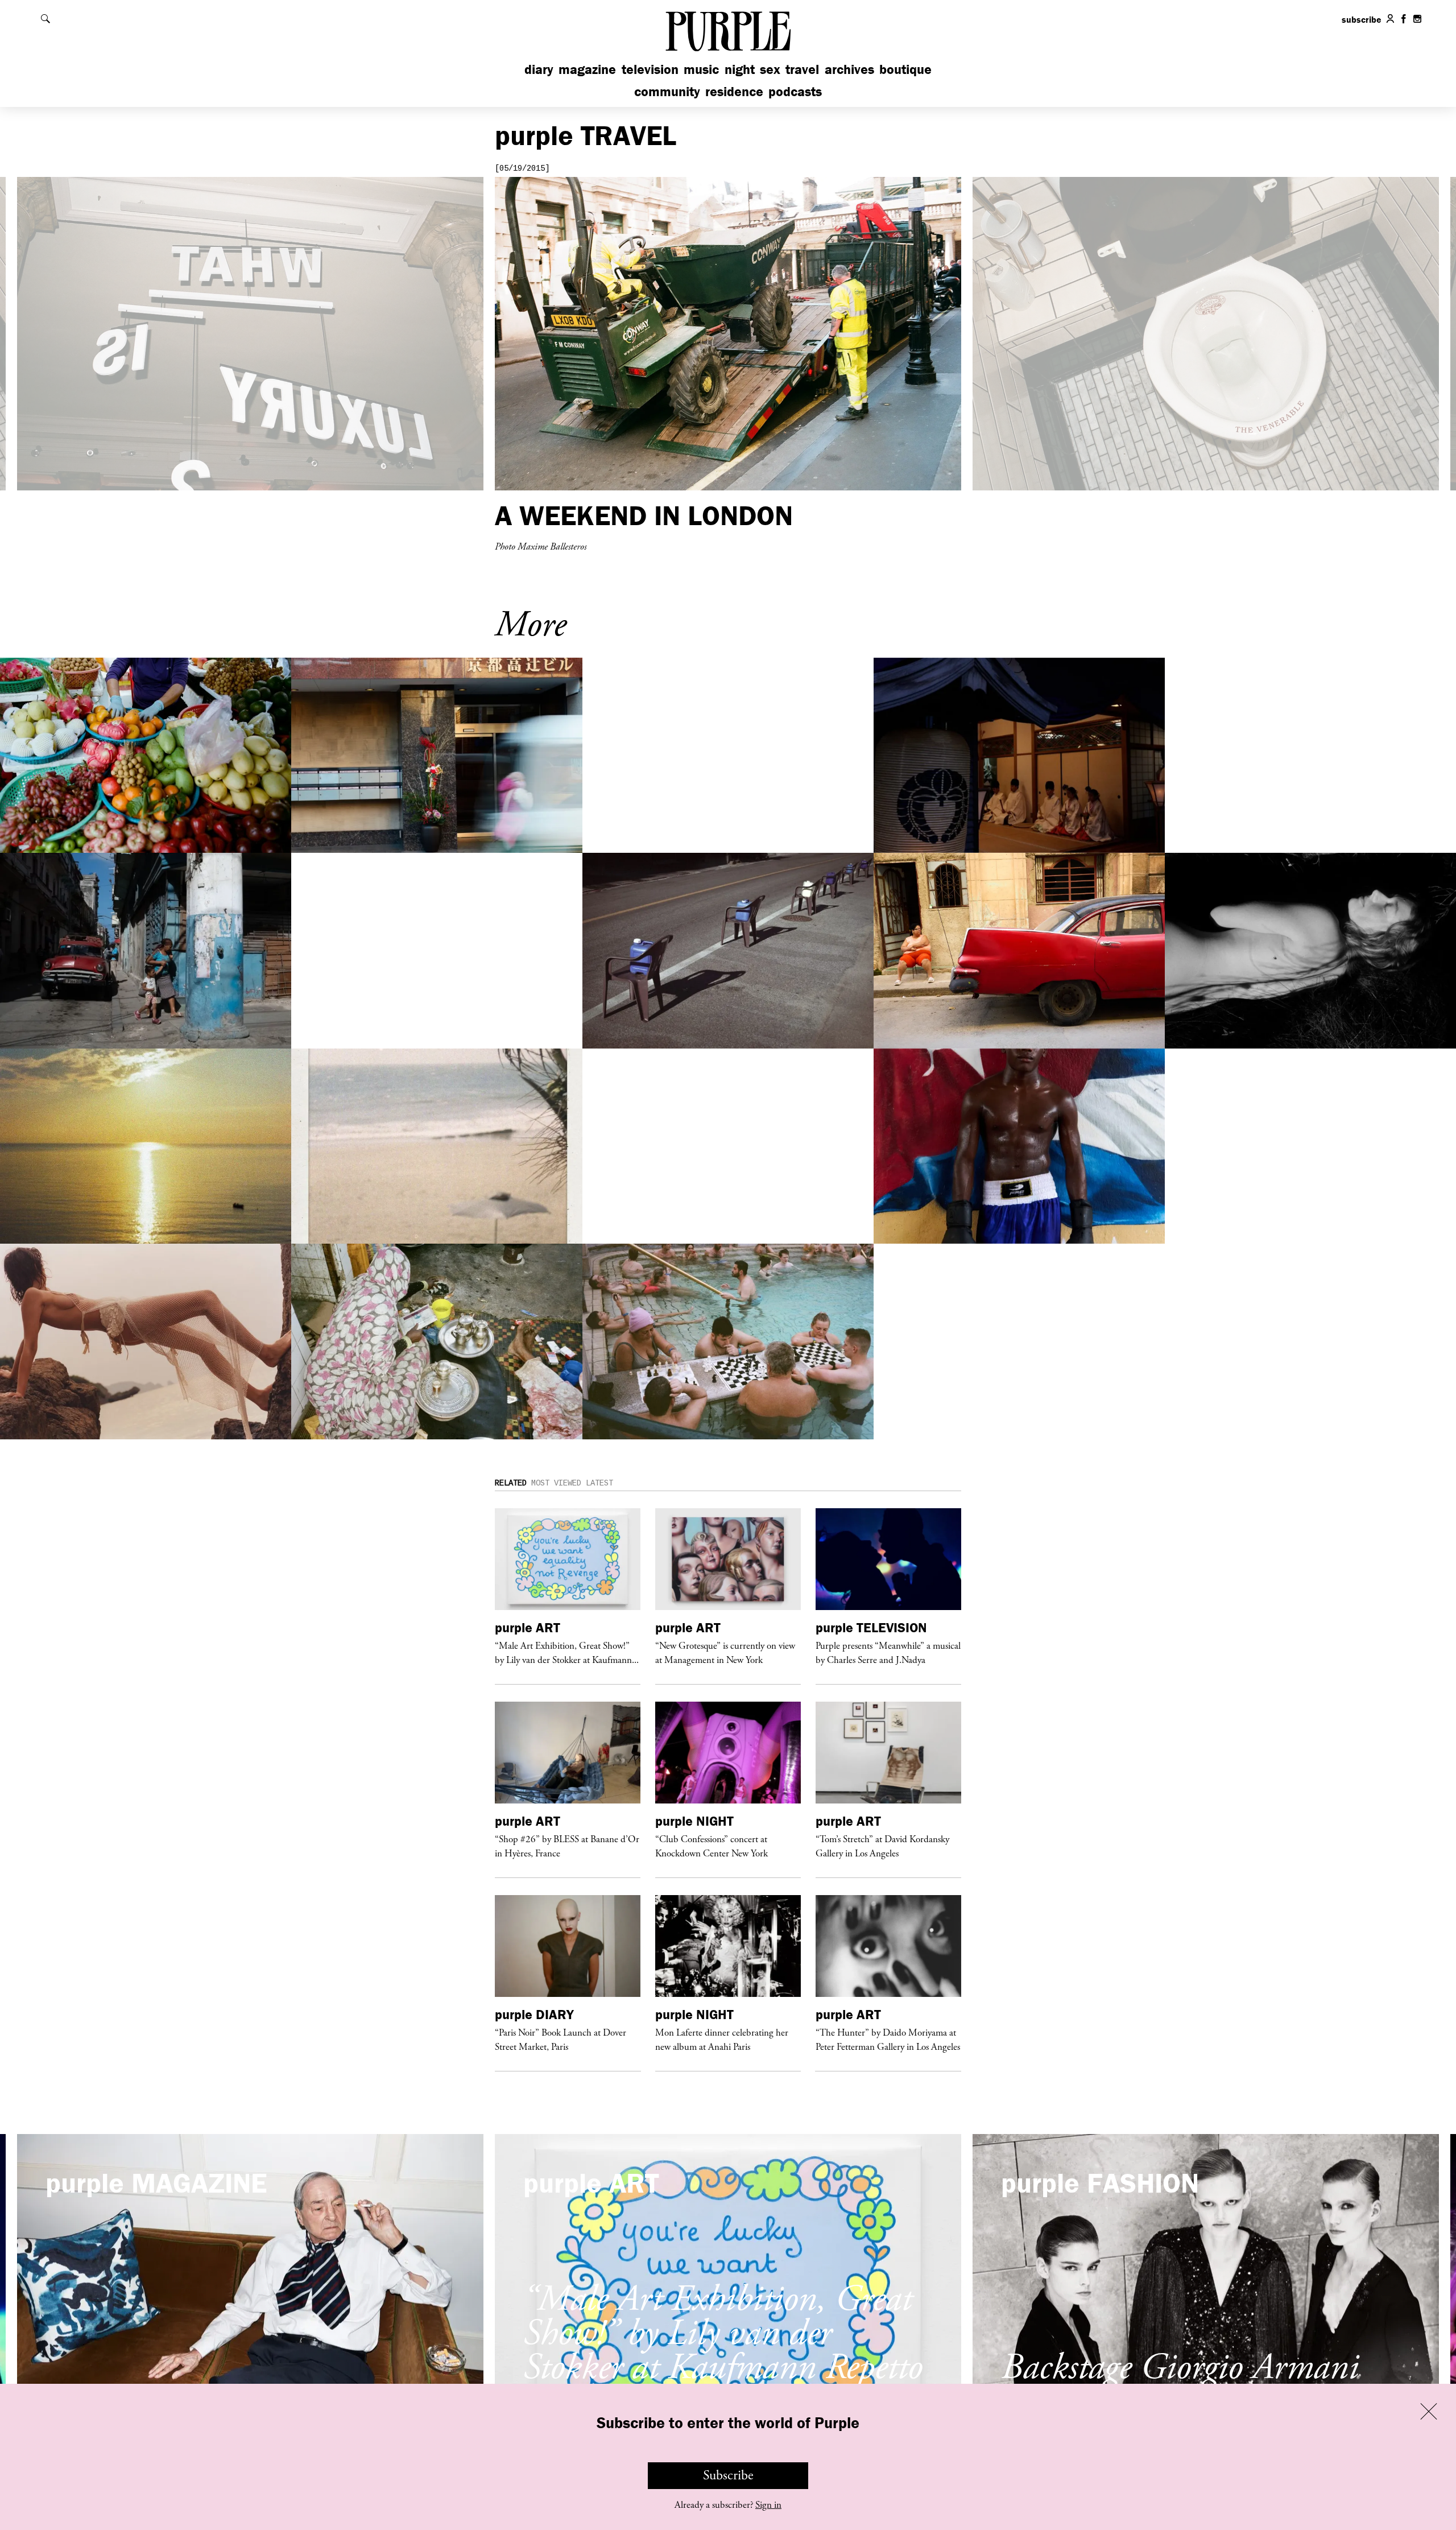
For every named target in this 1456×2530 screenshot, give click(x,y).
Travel (802, 69)
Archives (849, 69)
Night (740, 69)
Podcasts (795, 91)
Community (667, 91)
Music (701, 69)
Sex (770, 69)
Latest (599, 1483)
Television (650, 69)
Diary (539, 69)
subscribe (1362, 19)
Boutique (905, 69)
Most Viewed (556, 1483)
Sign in (768, 2505)
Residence (734, 91)
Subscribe (728, 2475)
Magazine (587, 69)
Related (511, 1483)
